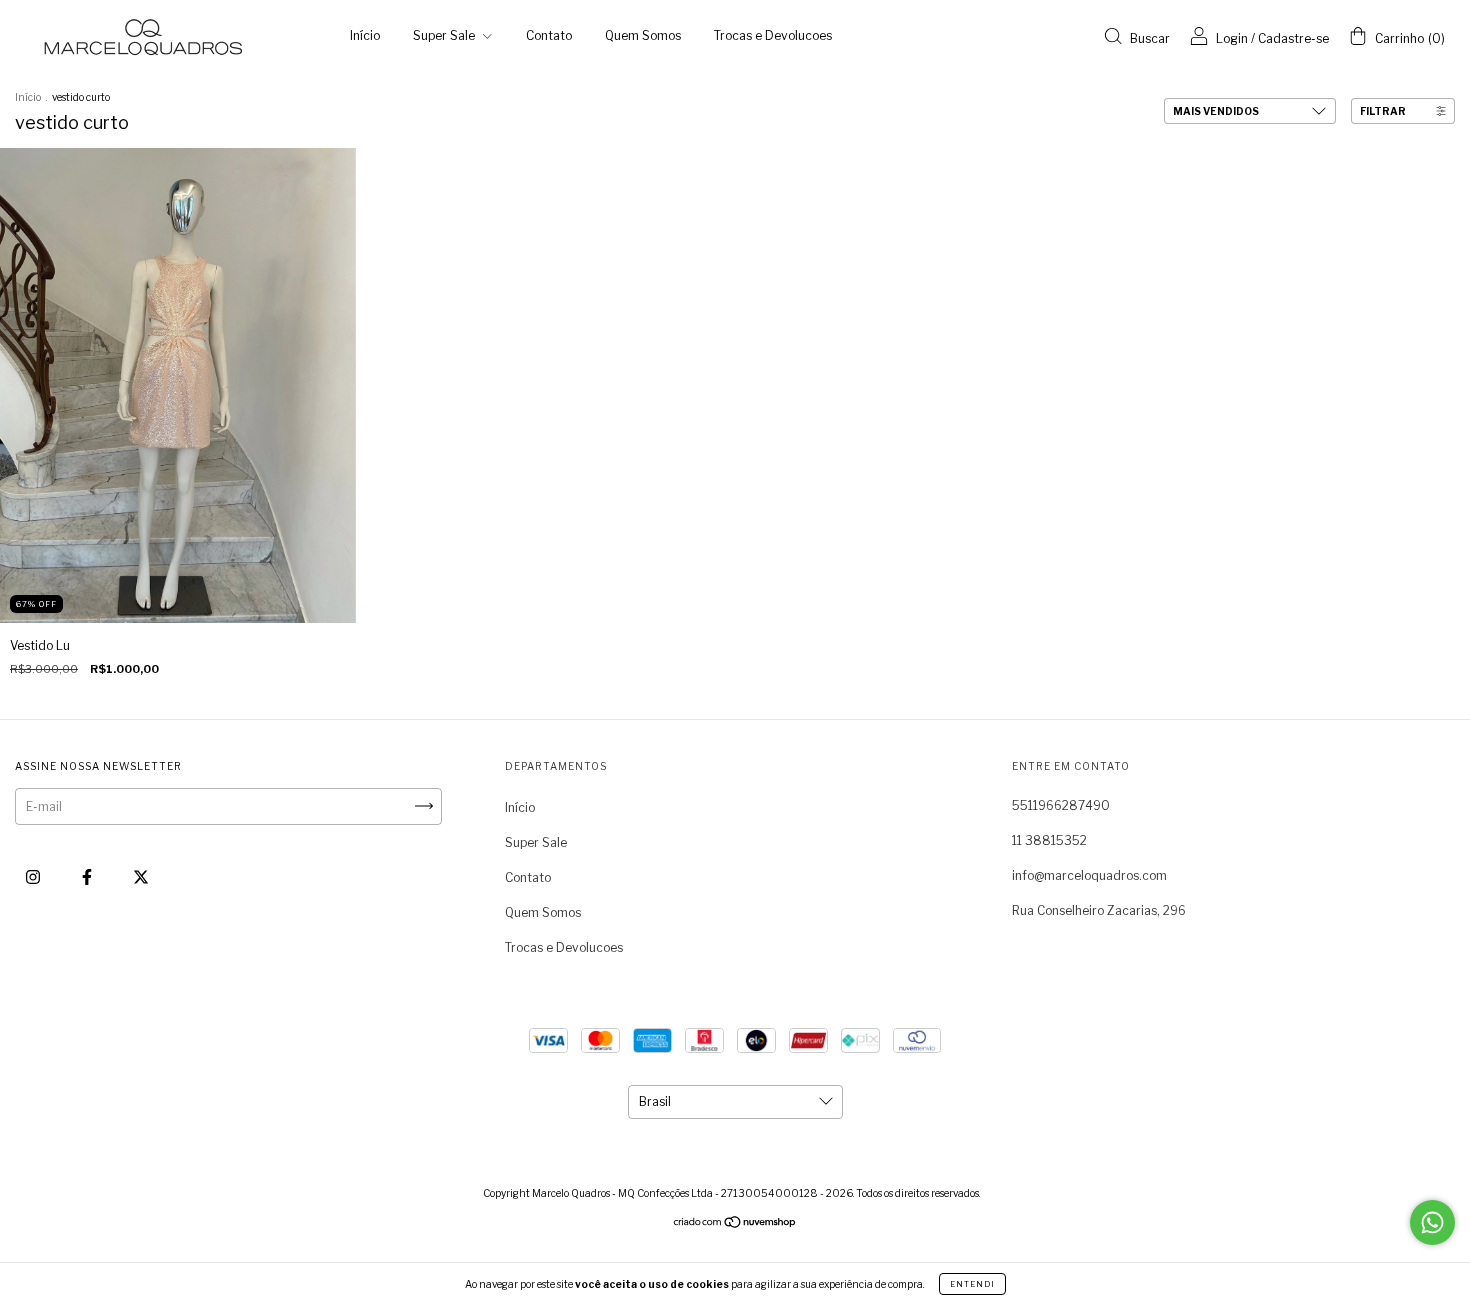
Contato (549, 35)
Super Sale (445, 35)
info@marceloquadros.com (1089, 875)
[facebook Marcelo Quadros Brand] (88, 876)
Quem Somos (643, 35)
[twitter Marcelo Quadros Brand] (141, 876)
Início (365, 35)
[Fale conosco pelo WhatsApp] (1432, 1222)
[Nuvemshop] (735, 1224)
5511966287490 (1061, 805)
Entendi (972, 1284)
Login (1232, 38)
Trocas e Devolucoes (773, 35)
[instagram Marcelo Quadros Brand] (34, 876)
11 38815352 (1049, 840)
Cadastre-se (1293, 38)
